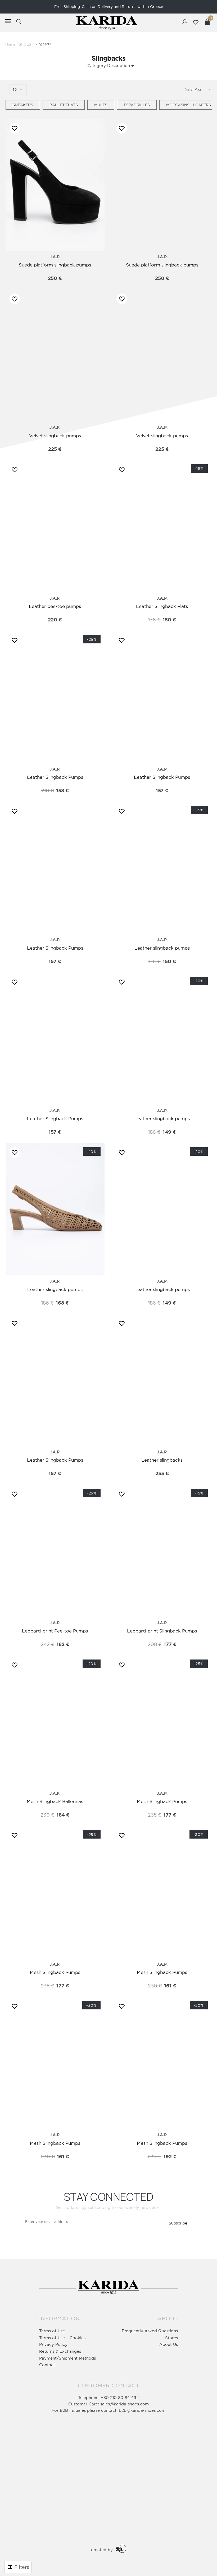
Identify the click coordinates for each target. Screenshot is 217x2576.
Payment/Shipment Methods (67, 2358)
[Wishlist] (13, 128)
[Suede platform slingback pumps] (55, 185)
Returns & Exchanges (60, 2351)
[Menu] (5, 21)
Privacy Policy (53, 2344)
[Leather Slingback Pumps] (162, 697)
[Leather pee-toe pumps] (55, 526)
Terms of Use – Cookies (62, 2338)
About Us (169, 2344)
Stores (171, 2338)
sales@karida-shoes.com (125, 2404)
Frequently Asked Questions (150, 2331)
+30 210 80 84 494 (120, 2398)
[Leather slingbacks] (162, 1380)
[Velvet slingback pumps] (55, 356)
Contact (47, 2365)
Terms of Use (52, 2331)
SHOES (25, 44)
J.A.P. (55, 257)
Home (10, 44)
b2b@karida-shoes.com (142, 2410)
